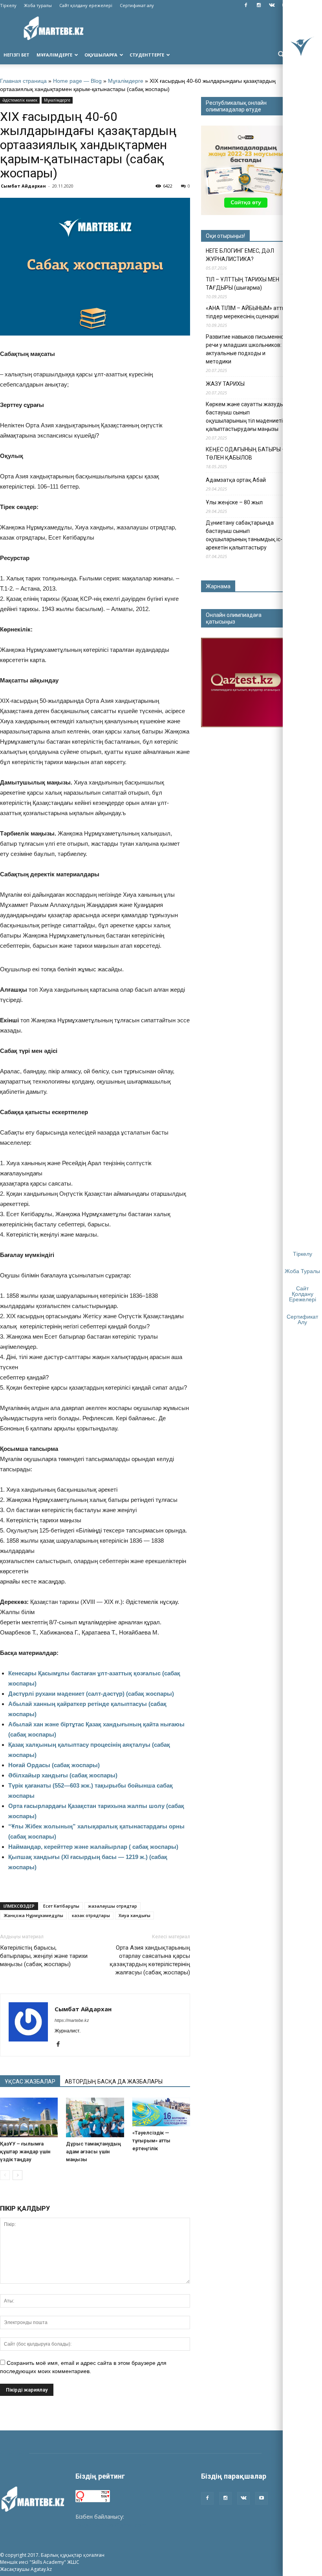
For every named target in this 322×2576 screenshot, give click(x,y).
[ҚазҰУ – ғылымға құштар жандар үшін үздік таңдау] (29, 2117)
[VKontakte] (272, 5)
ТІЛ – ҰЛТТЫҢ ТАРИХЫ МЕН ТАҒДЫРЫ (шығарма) (242, 284)
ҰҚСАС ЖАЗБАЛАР (30, 2082)
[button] (281, 55)
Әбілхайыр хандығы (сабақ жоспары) (63, 1775)
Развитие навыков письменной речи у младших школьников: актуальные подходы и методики (246, 349)
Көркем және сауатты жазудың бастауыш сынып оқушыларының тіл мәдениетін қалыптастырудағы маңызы (246, 417)
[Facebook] (246, 5)
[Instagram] (259, 5)
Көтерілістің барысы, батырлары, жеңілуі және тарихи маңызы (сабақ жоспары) (44, 1956)
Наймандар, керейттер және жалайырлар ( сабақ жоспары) (93, 1847)
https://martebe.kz (72, 2020)
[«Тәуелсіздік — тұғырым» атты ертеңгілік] (161, 2112)
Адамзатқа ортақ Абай (236, 480)
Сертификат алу (137, 5)
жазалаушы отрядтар (113, 1906)
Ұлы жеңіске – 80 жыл (234, 502)
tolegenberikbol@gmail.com (111, 2525)
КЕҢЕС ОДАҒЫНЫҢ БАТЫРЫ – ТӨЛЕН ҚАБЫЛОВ (246, 453)
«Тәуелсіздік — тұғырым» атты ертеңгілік (151, 2141)
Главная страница (23, 81)
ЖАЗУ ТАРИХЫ (225, 384)
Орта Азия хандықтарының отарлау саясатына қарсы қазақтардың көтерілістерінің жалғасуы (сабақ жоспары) (150, 1960)
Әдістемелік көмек (20, 100)
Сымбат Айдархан (23, 186)
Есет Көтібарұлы (61, 1906)
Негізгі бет (16, 55)
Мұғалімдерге (54, 55)
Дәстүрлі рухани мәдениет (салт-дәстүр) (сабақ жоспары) (91, 1694)
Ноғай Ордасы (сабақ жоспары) (54, 1765)
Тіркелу (8, 5)
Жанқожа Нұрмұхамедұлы (33, 1915)
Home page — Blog (77, 81)
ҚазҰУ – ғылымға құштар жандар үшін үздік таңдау (25, 2152)
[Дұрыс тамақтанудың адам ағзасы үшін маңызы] (95, 2117)
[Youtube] (262, 2498)
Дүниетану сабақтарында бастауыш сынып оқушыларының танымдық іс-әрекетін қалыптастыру (244, 535)
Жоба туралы (38, 5)
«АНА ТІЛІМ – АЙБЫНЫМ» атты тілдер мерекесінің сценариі (246, 312)
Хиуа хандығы (134, 1915)
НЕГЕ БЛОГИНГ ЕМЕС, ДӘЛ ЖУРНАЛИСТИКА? (240, 255)
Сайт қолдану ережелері (86, 5)
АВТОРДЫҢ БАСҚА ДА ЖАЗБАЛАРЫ (114, 2082)
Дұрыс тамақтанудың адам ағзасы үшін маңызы (93, 2152)
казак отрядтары (91, 1915)
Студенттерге (147, 55)
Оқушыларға (101, 55)
